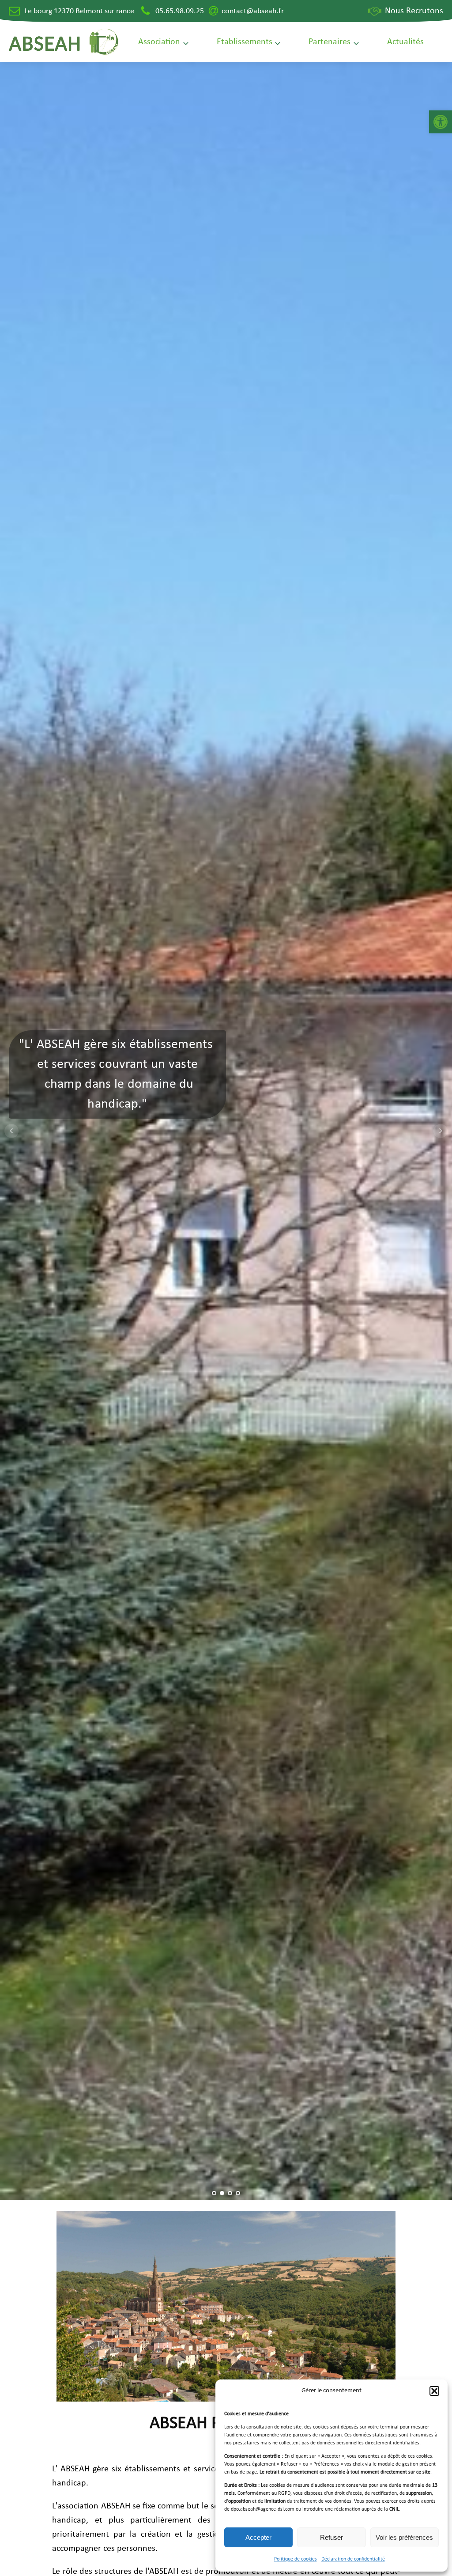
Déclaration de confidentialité (353, 2559)
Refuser (331, 2537)
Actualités (405, 42)
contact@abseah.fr (253, 11)
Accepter (258, 2537)
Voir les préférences (404, 2537)
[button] (441, 122)
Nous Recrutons (414, 11)
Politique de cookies (296, 2559)
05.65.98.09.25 (180, 11)
